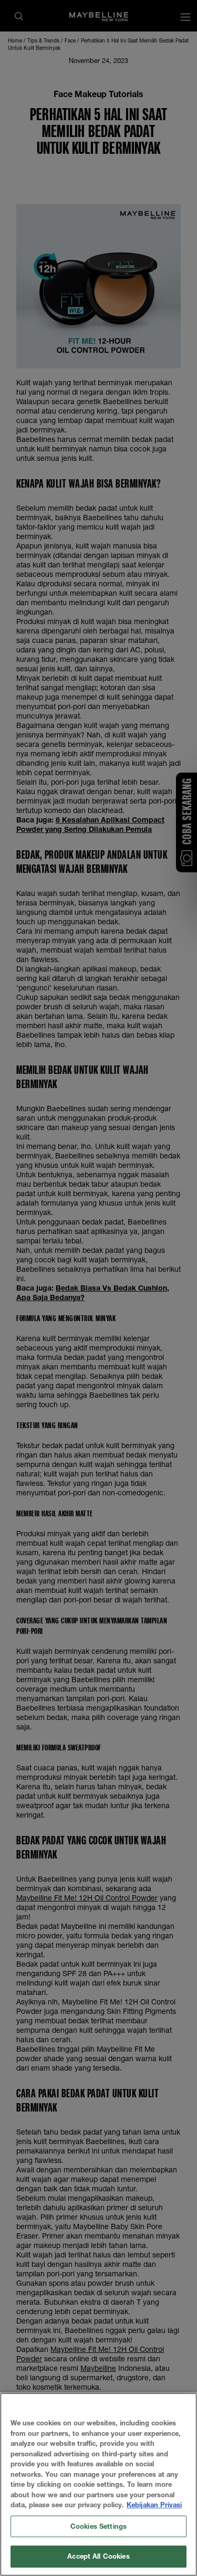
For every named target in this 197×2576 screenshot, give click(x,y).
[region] (98, 2484)
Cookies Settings (98, 2526)
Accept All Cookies (98, 2556)
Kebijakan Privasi (154, 2505)
